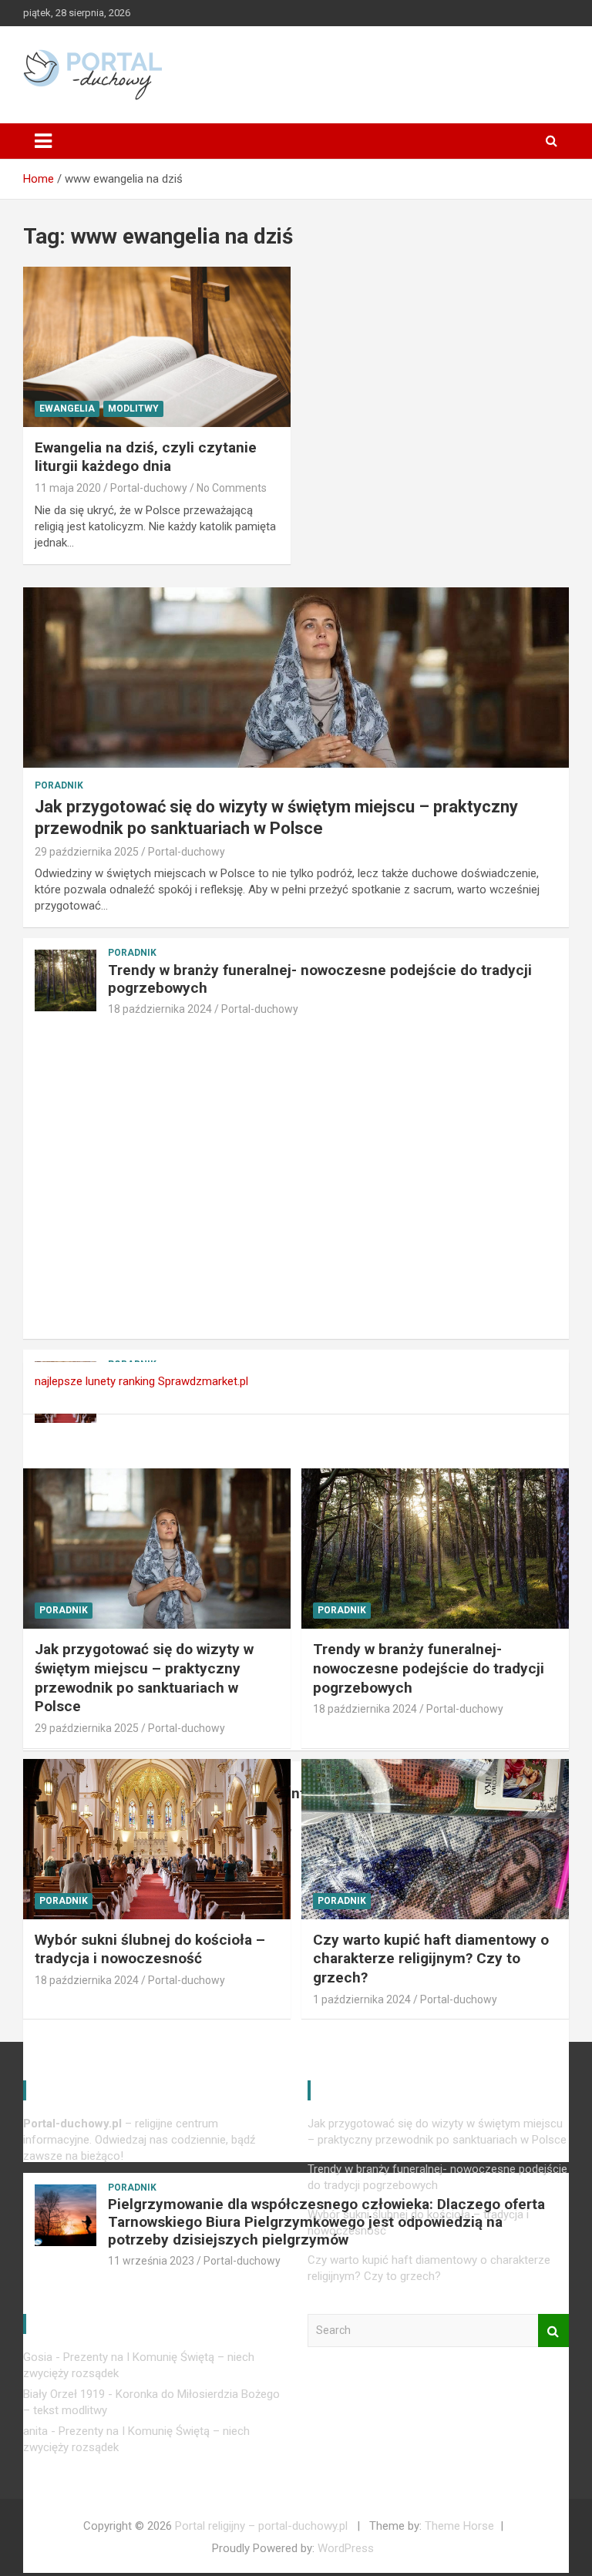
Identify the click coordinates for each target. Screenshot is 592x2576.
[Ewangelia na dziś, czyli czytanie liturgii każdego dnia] (157, 346)
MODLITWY (133, 409)
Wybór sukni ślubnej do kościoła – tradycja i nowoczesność (150, 1949)
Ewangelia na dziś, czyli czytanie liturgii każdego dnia (146, 457)
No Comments (232, 488)
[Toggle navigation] (43, 141)
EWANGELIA (67, 409)
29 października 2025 (87, 852)
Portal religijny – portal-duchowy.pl (261, 2526)
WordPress (346, 2548)
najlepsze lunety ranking (95, 1381)
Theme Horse (459, 2526)
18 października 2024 (160, 1009)
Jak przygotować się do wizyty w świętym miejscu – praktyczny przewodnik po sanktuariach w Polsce (144, 1678)
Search (553, 2331)
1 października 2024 (362, 1999)
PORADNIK (59, 785)
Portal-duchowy (149, 488)
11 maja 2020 (68, 488)
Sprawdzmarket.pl (203, 1381)
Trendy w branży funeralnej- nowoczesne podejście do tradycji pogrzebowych (320, 979)
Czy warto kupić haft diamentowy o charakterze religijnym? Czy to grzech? (431, 1959)
